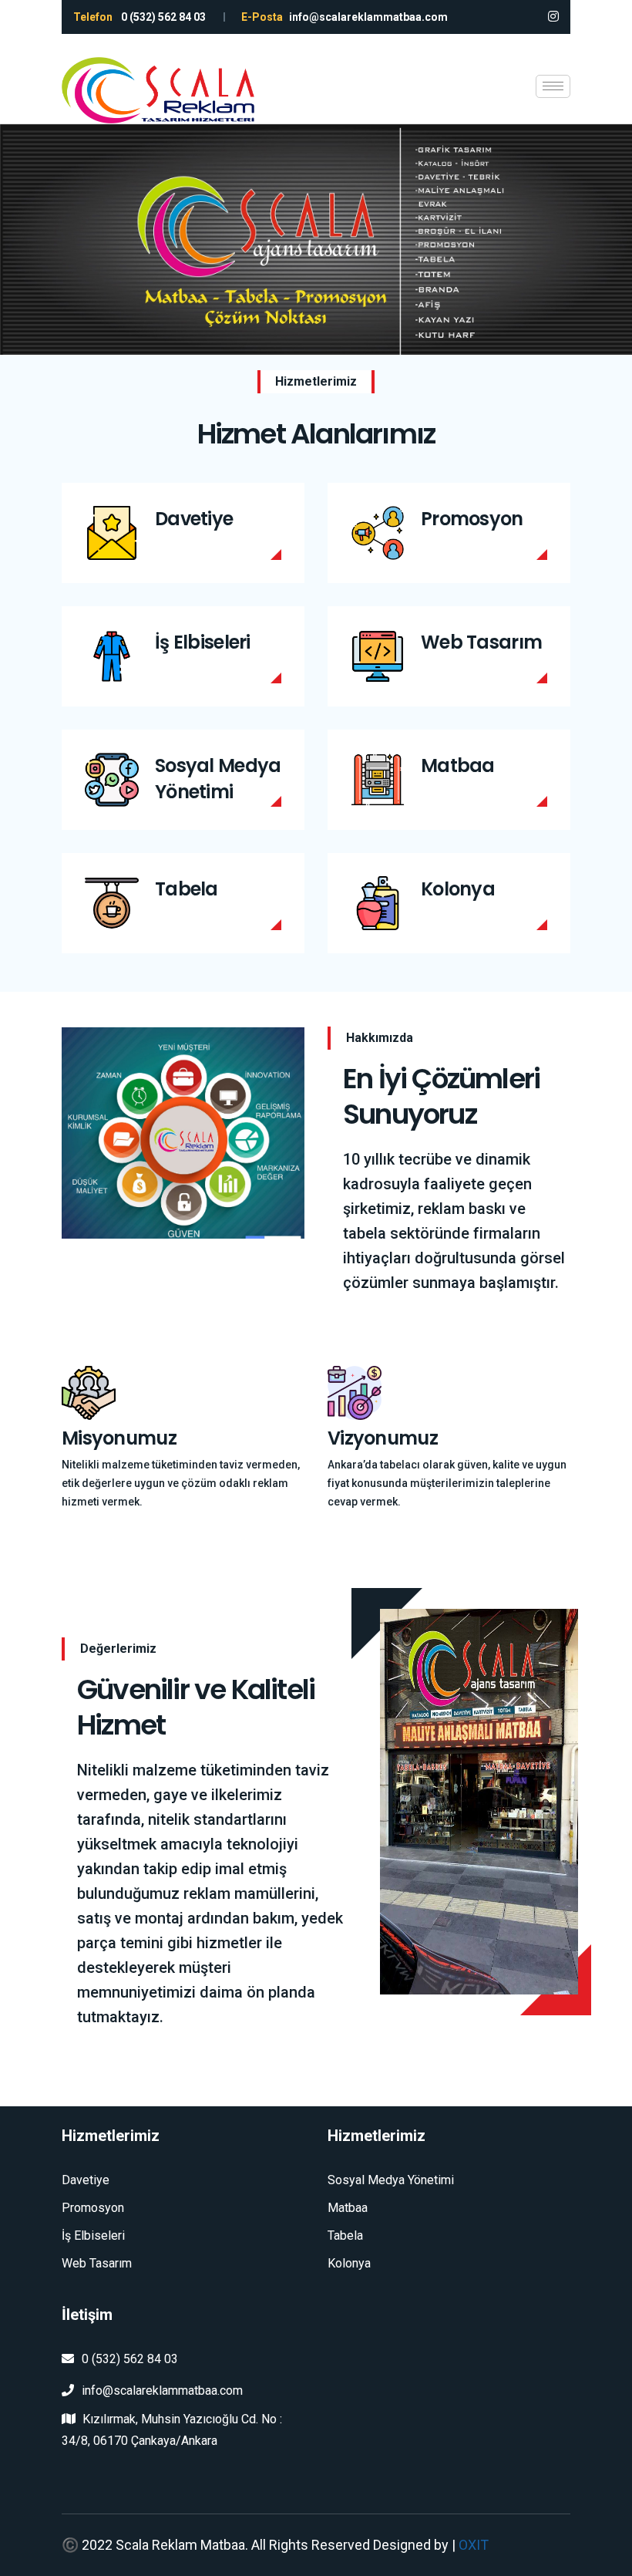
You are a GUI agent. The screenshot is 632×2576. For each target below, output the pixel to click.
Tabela (187, 889)
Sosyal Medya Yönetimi (218, 779)
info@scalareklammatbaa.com (162, 2391)
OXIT (474, 2545)
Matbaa (458, 765)
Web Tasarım (481, 642)
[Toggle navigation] (553, 86)
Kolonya (458, 889)
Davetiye (194, 519)
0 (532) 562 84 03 (130, 2359)
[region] (316, 239)
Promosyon (472, 519)
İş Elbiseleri (203, 642)
